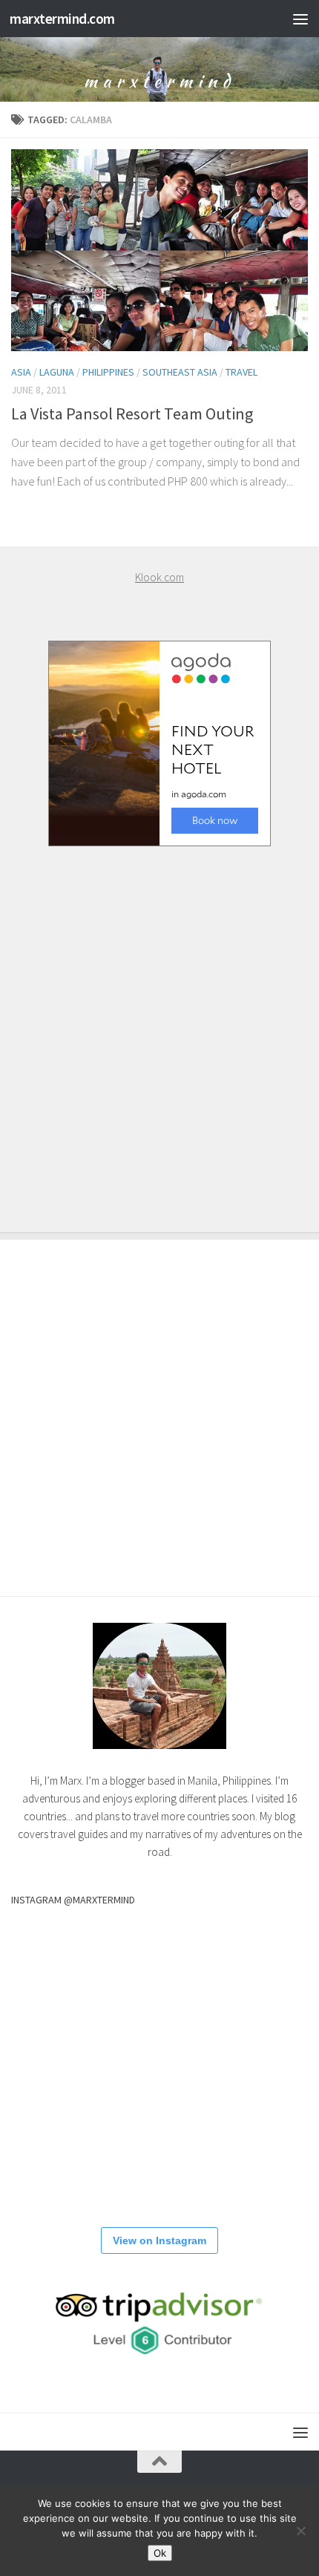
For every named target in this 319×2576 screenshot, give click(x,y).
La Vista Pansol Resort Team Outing (132, 413)
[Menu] (300, 19)
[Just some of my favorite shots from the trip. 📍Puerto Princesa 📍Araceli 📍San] (58, 2162)
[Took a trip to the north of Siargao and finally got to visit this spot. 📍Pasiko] (159, 1960)
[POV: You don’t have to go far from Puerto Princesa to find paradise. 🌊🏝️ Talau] (260, 2162)
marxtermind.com (62, 19)
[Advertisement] (159, 1024)
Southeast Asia (180, 372)
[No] (300, 2531)
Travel (241, 372)
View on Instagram (159, 2240)
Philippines (108, 372)
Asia (21, 372)
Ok (160, 2553)
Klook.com (159, 577)
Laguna (57, 372)
